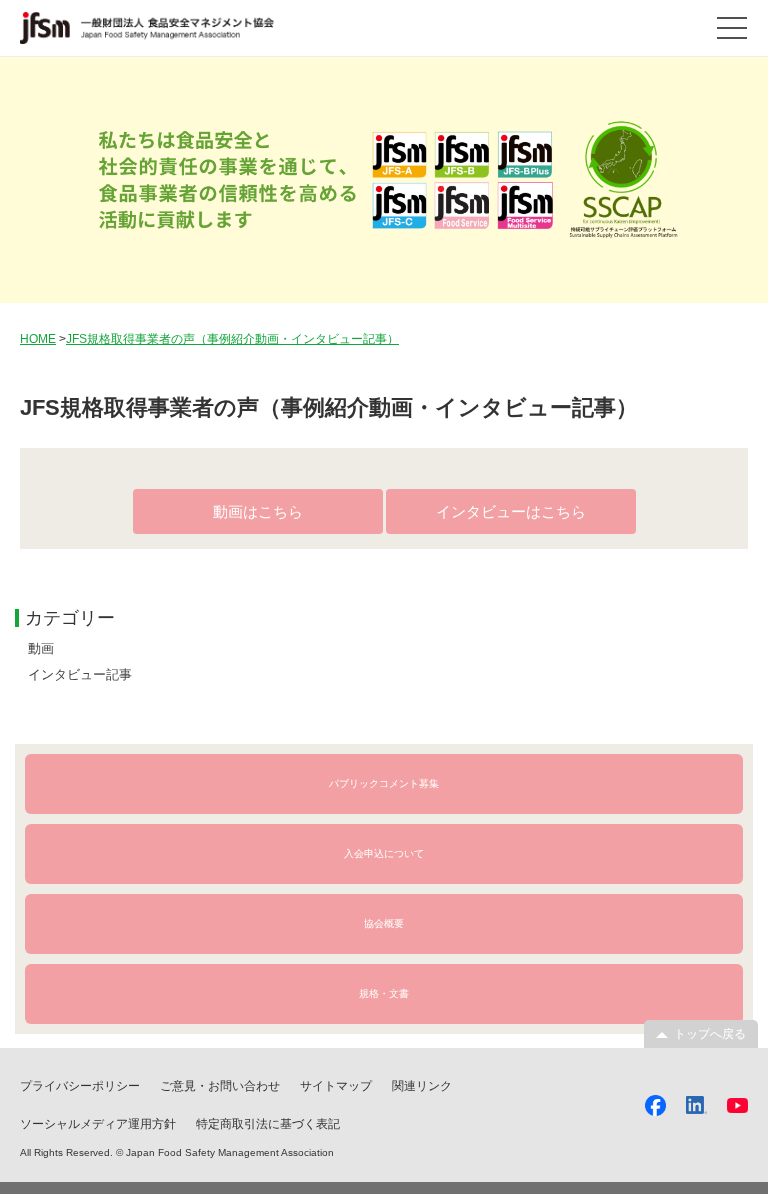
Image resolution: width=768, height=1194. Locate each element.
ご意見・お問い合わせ (220, 1086)
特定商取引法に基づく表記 (268, 1124)
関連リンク (422, 1086)
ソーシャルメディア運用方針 (98, 1124)
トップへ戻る (710, 1034)
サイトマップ (336, 1086)
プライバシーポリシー (80, 1086)
